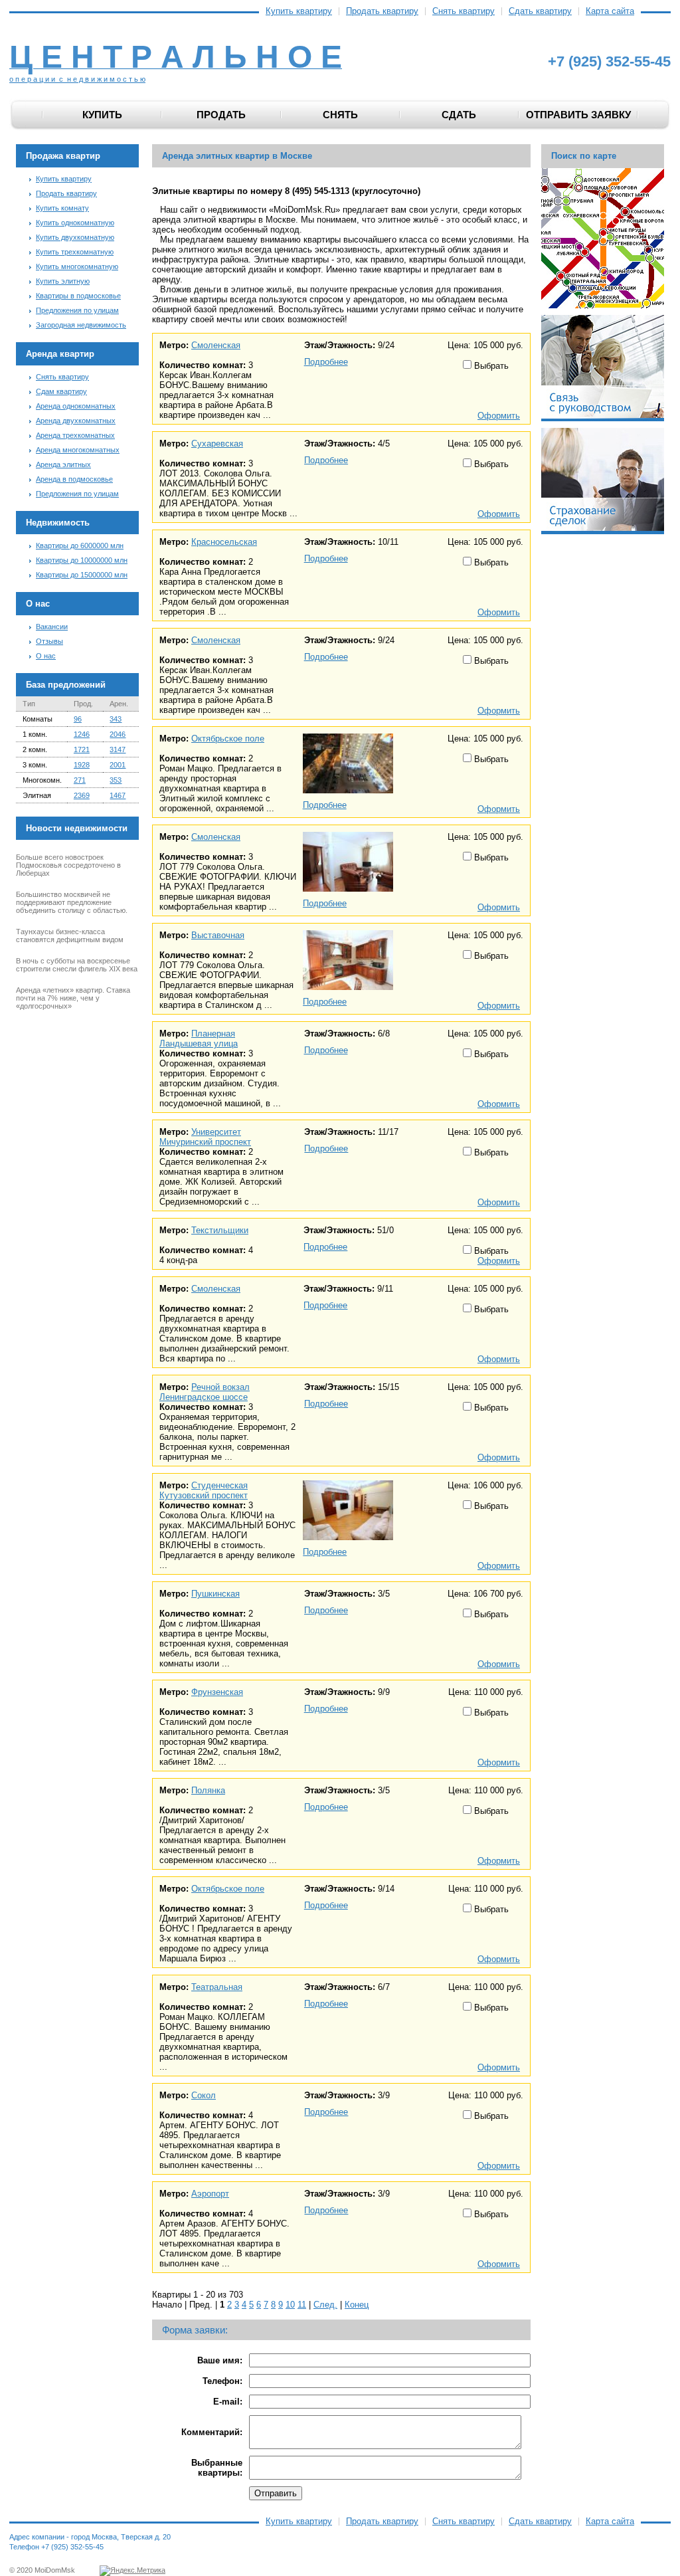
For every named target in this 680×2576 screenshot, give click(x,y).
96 (78, 719)
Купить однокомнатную (75, 223)
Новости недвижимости (77, 828)
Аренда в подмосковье (74, 479)
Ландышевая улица (199, 1043)
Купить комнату (62, 208)
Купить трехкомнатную (75, 252)
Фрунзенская (217, 1692)
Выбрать (490, 366)
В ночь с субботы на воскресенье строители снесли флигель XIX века (77, 965)
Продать (221, 115)
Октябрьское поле (228, 739)
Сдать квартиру (540, 11)
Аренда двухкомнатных (76, 421)
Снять (340, 115)
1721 (82, 749)
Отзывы (49, 641)
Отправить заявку (578, 115)
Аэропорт (210, 2194)
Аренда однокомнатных (76, 406)
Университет (216, 1132)
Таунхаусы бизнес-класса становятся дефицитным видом (70, 936)
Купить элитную (63, 281)
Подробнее (326, 362)
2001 (118, 765)
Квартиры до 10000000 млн (82, 560)
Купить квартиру (299, 11)
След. (325, 2305)
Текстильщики (220, 1230)
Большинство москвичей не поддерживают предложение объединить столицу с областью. (72, 902)
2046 (118, 734)
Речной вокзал (220, 1387)
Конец (357, 2305)
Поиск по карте (584, 156)
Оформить (499, 416)
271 (80, 780)
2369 (82, 795)
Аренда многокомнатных (78, 450)
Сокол (204, 2095)
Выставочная (218, 935)
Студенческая (219, 1485)
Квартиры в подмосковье (78, 296)
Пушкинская (215, 1594)
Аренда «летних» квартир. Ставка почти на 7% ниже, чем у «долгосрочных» (73, 998)
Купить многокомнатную (77, 266)
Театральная (217, 1987)
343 (116, 719)
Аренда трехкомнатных (75, 435)
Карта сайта (610, 11)
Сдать (459, 115)
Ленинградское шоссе (204, 1397)
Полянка (208, 1790)
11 (302, 2305)
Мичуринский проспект (205, 1142)
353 (116, 780)
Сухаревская (217, 444)
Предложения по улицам (77, 310)
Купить (102, 115)
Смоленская (216, 345)
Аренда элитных (63, 464)
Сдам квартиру (61, 391)
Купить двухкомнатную (75, 237)
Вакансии (52, 627)
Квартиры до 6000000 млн (80, 545)
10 (290, 2305)
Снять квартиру (464, 11)
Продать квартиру (382, 11)
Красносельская (224, 542)
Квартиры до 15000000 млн (82, 575)
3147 (118, 749)
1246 (82, 734)
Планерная (213, 1034)
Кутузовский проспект (204, 1495)
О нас (46, 656)
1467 (118, 795)
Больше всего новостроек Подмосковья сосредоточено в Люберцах (68, 865)
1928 (82, 765)
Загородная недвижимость (81, 325)
